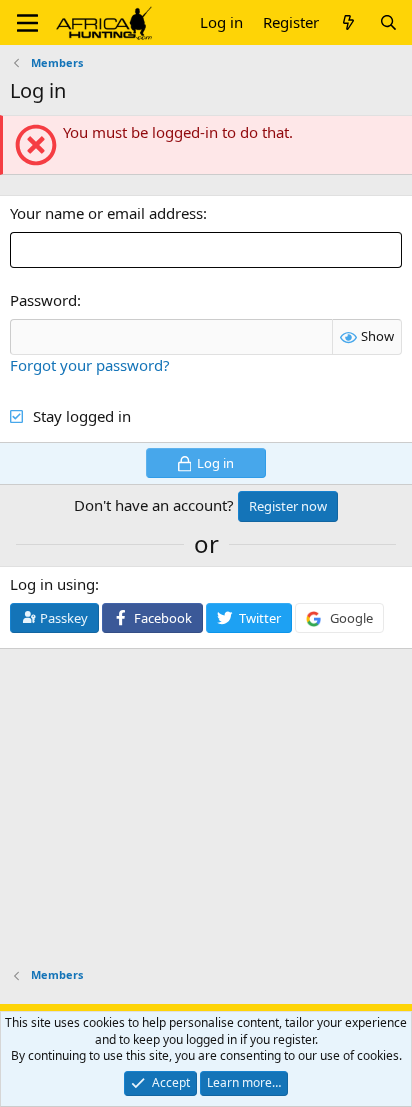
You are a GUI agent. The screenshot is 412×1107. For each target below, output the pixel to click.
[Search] (388, 22)
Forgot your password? (90, 365)
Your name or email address (106, 213)
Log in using (52, 584)
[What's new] (348, 22)
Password (43, 300)
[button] (27, 23)
